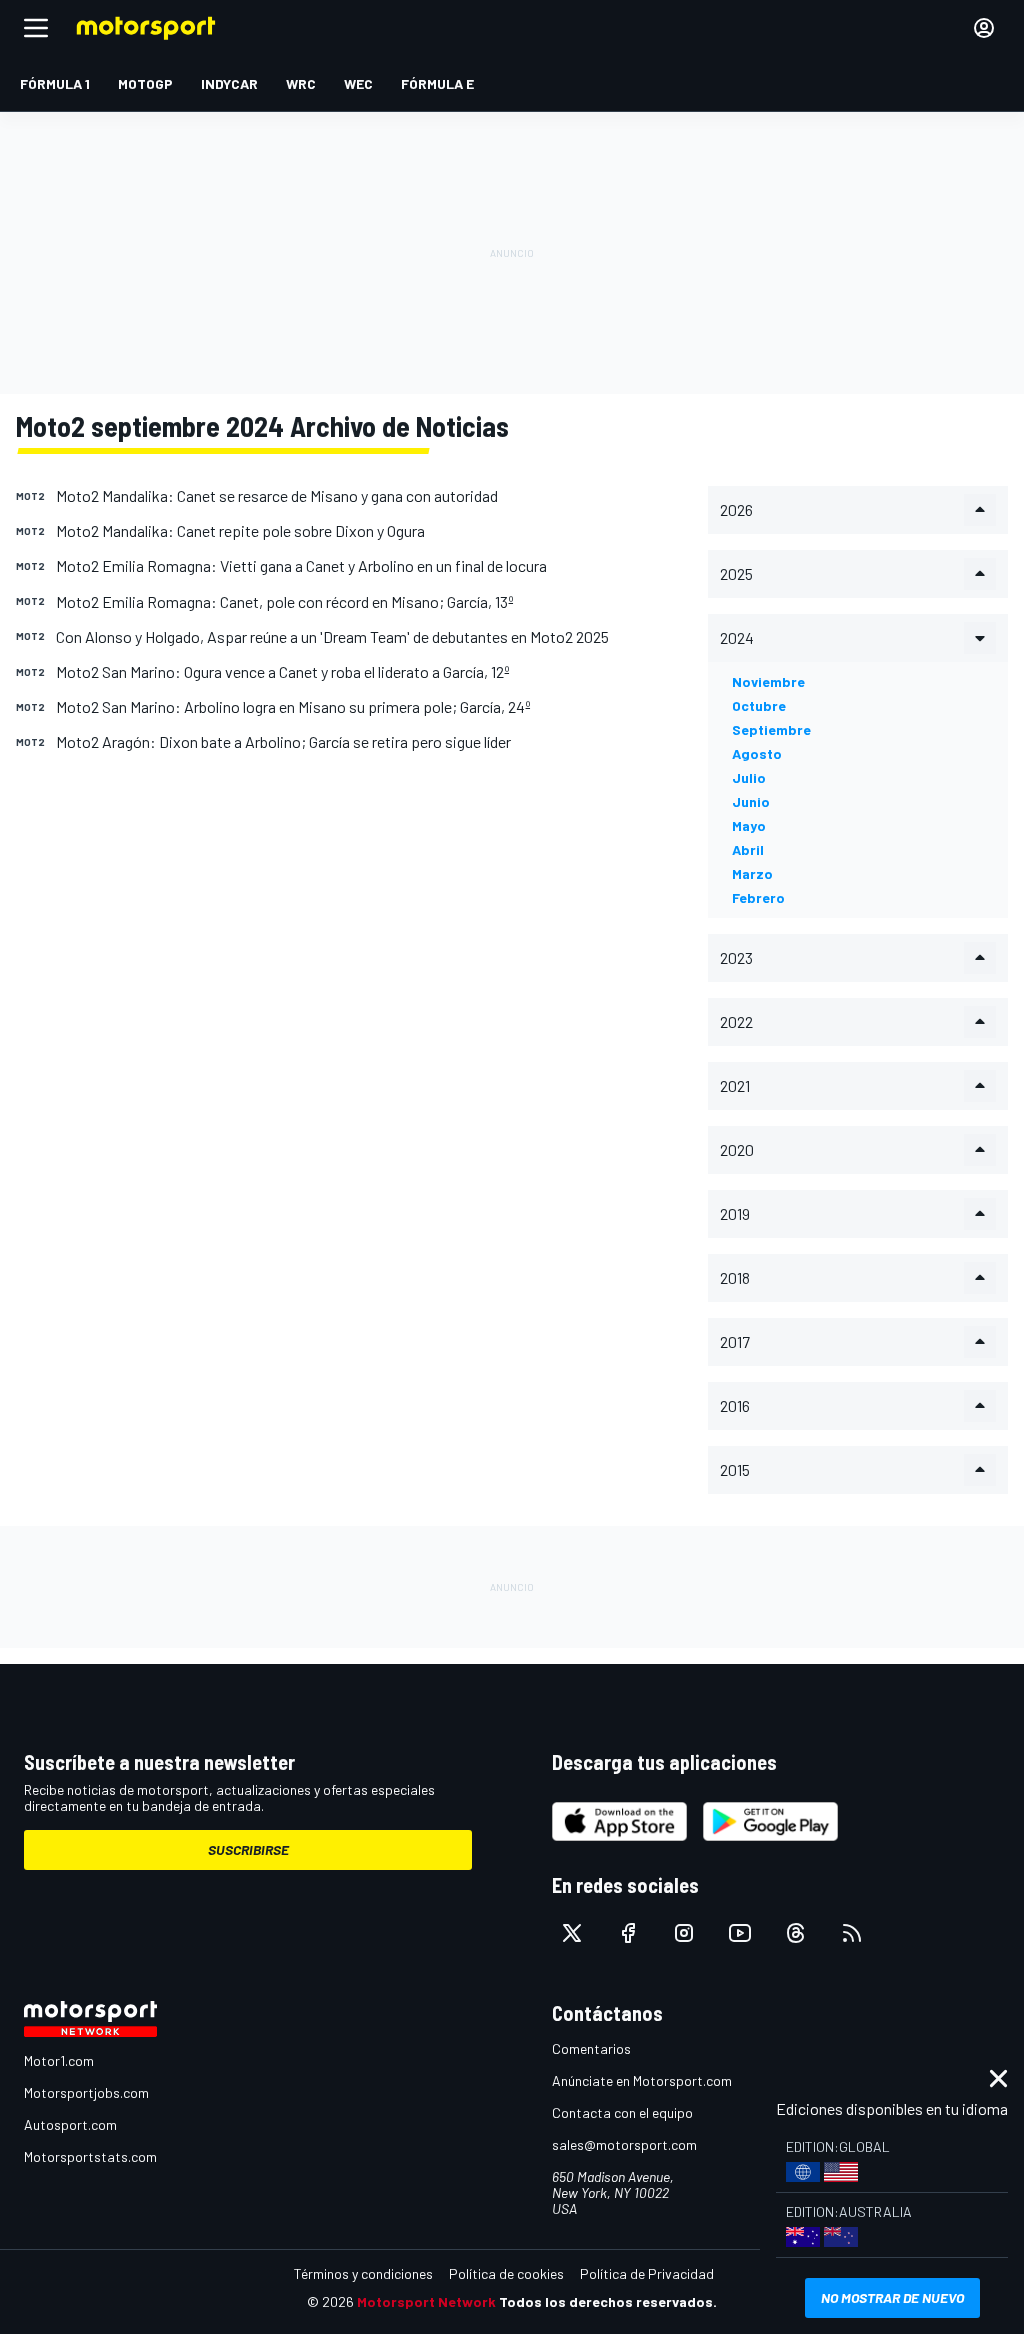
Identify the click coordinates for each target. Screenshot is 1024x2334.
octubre (759, 705)
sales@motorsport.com (624, 2144)
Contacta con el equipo (622, 2112)
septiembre (771, 729)
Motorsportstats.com (90, 2156)
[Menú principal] (36, 28)
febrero (758, 897)
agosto (757, 753)
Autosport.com (70, 2124)
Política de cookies (506, 2273)
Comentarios (591, 2048)
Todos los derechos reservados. (608, 2301)
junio (751, 801)
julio (749, 777)
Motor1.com (59, 2060)
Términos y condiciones (363, 2273)
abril (748, 849)
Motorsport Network (426, 2301)
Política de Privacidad (647, 2273)
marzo (752, 873)
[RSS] (852, 1933)
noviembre (768, 681)
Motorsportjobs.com (86, 2092)
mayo (749, 825)
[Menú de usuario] (984, 28)
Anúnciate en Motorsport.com (642, 2080)
